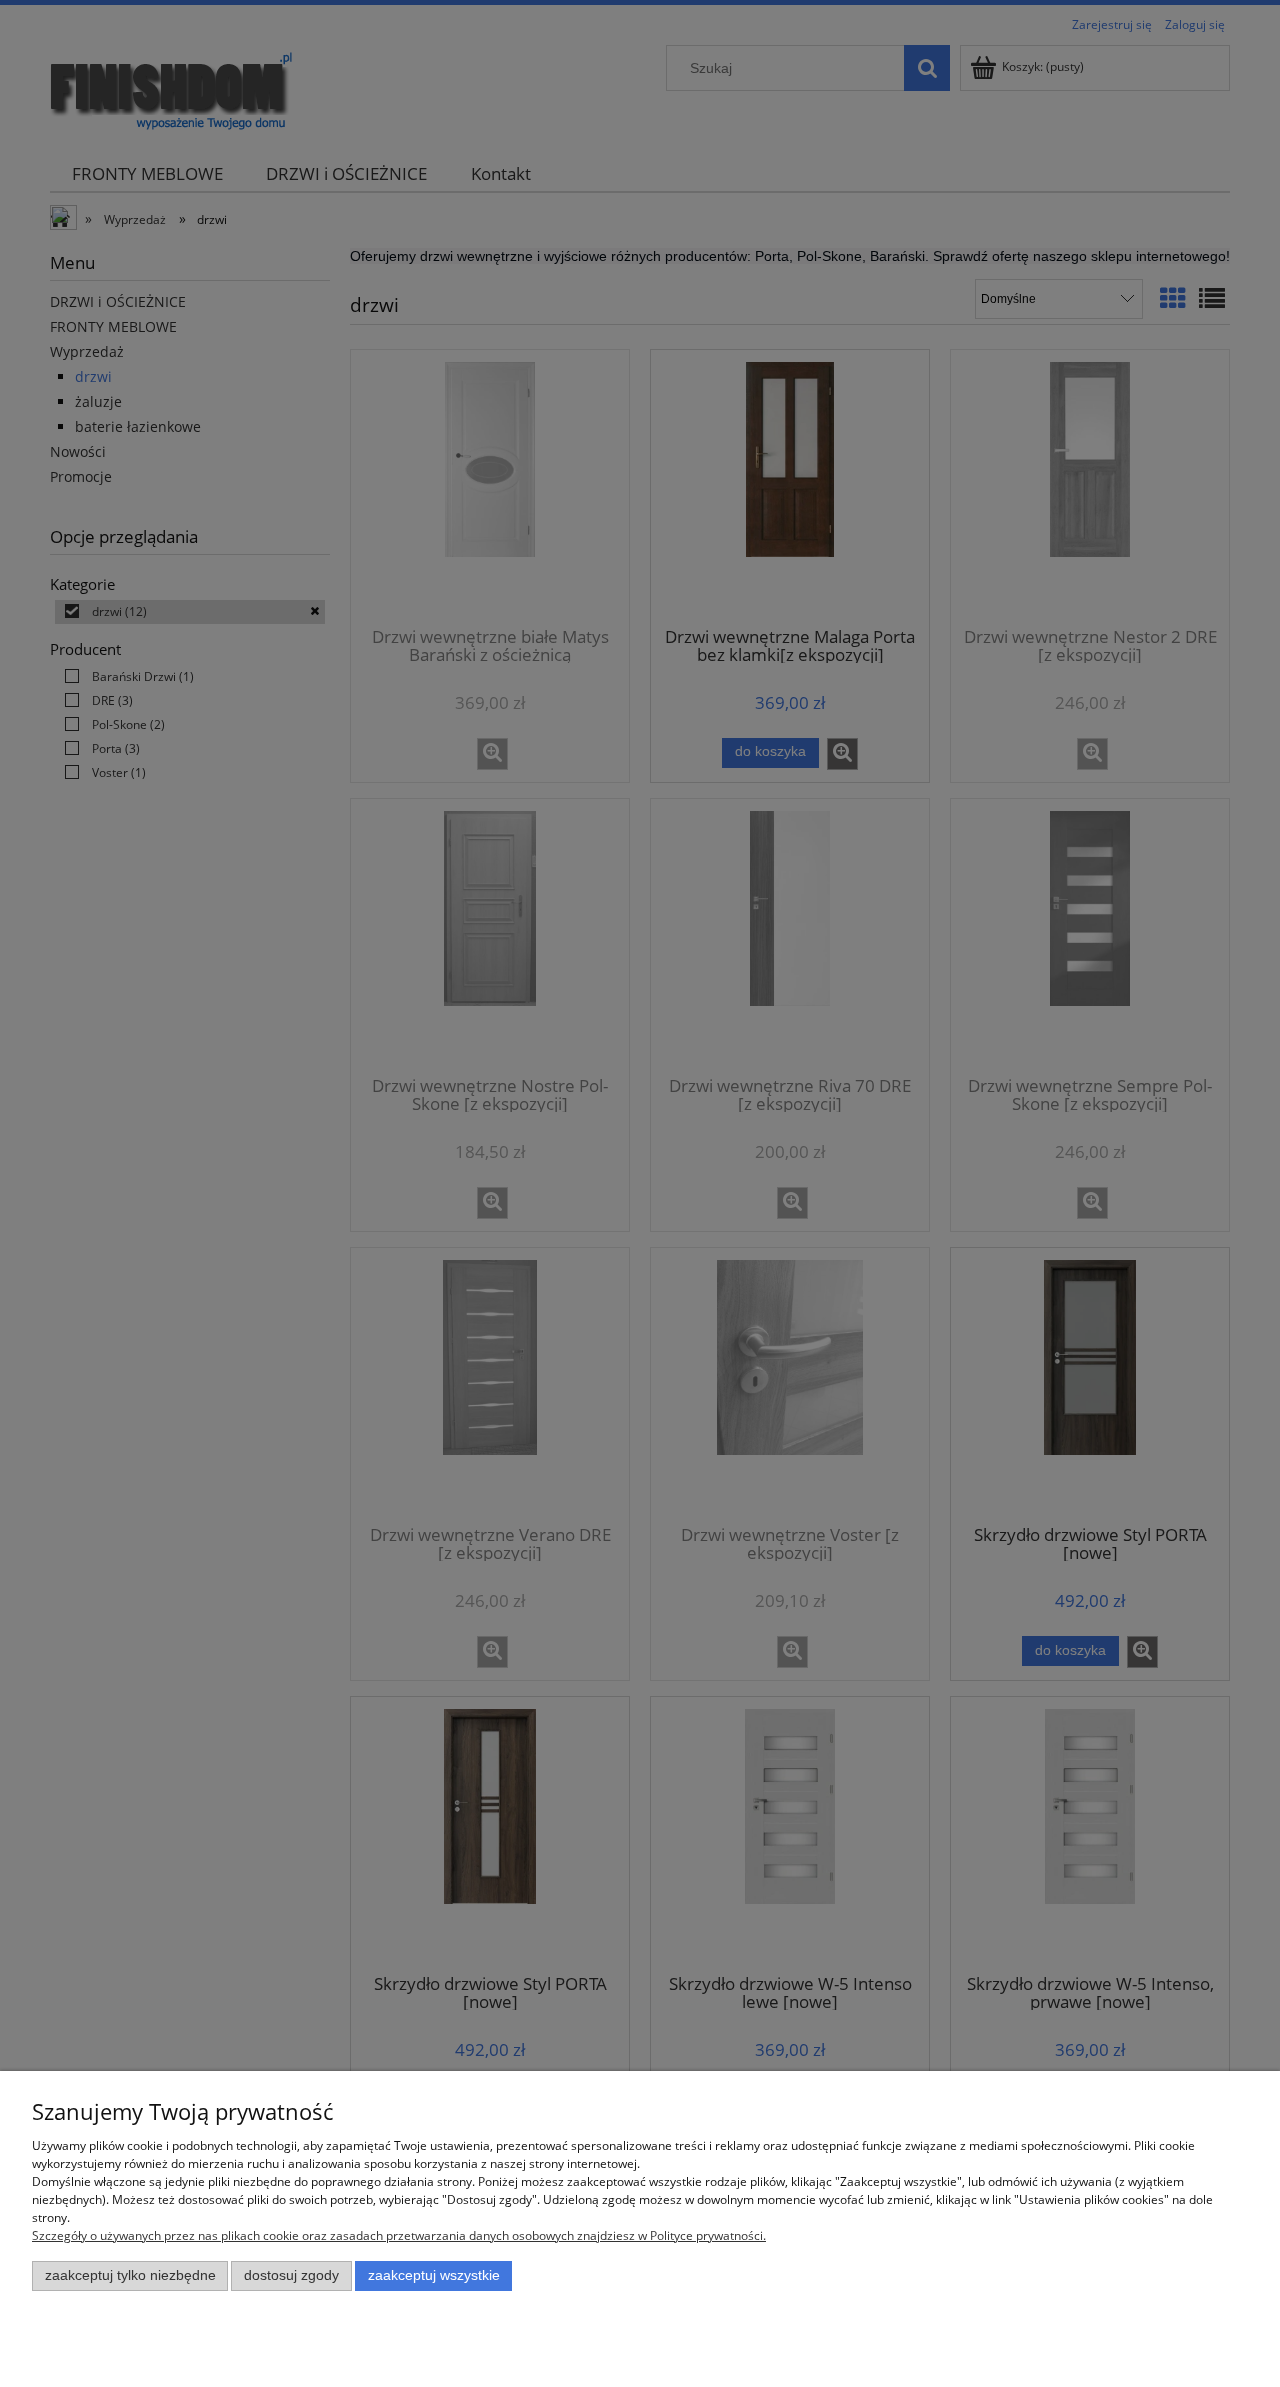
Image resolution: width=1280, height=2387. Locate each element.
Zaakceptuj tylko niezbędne (130, 2275)
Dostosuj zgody (291, 2275)
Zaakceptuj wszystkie (434, 2275)
